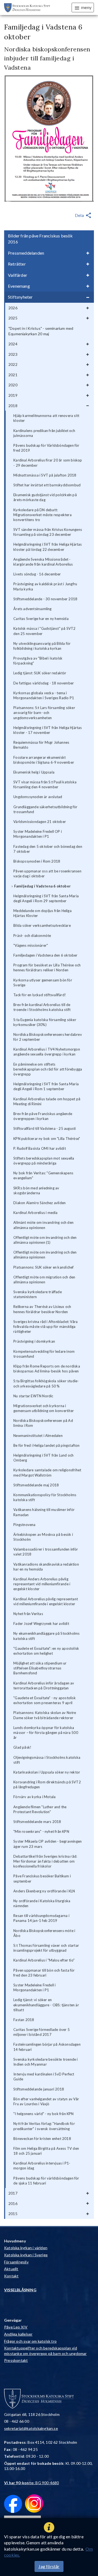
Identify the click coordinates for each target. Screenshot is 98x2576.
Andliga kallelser (18, 2334)
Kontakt (11, 2276)
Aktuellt (11, 2269)
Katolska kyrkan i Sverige (26, 2255)
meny (86, 7)
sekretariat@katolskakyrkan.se (31, 2428)
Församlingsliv (16, 2262)
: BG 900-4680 (32, 2483)
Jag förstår (49, 2566)
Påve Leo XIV (16, 2327)
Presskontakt (16, 2360)
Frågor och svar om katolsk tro (30, 2341)
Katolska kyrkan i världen (26, 2248)
